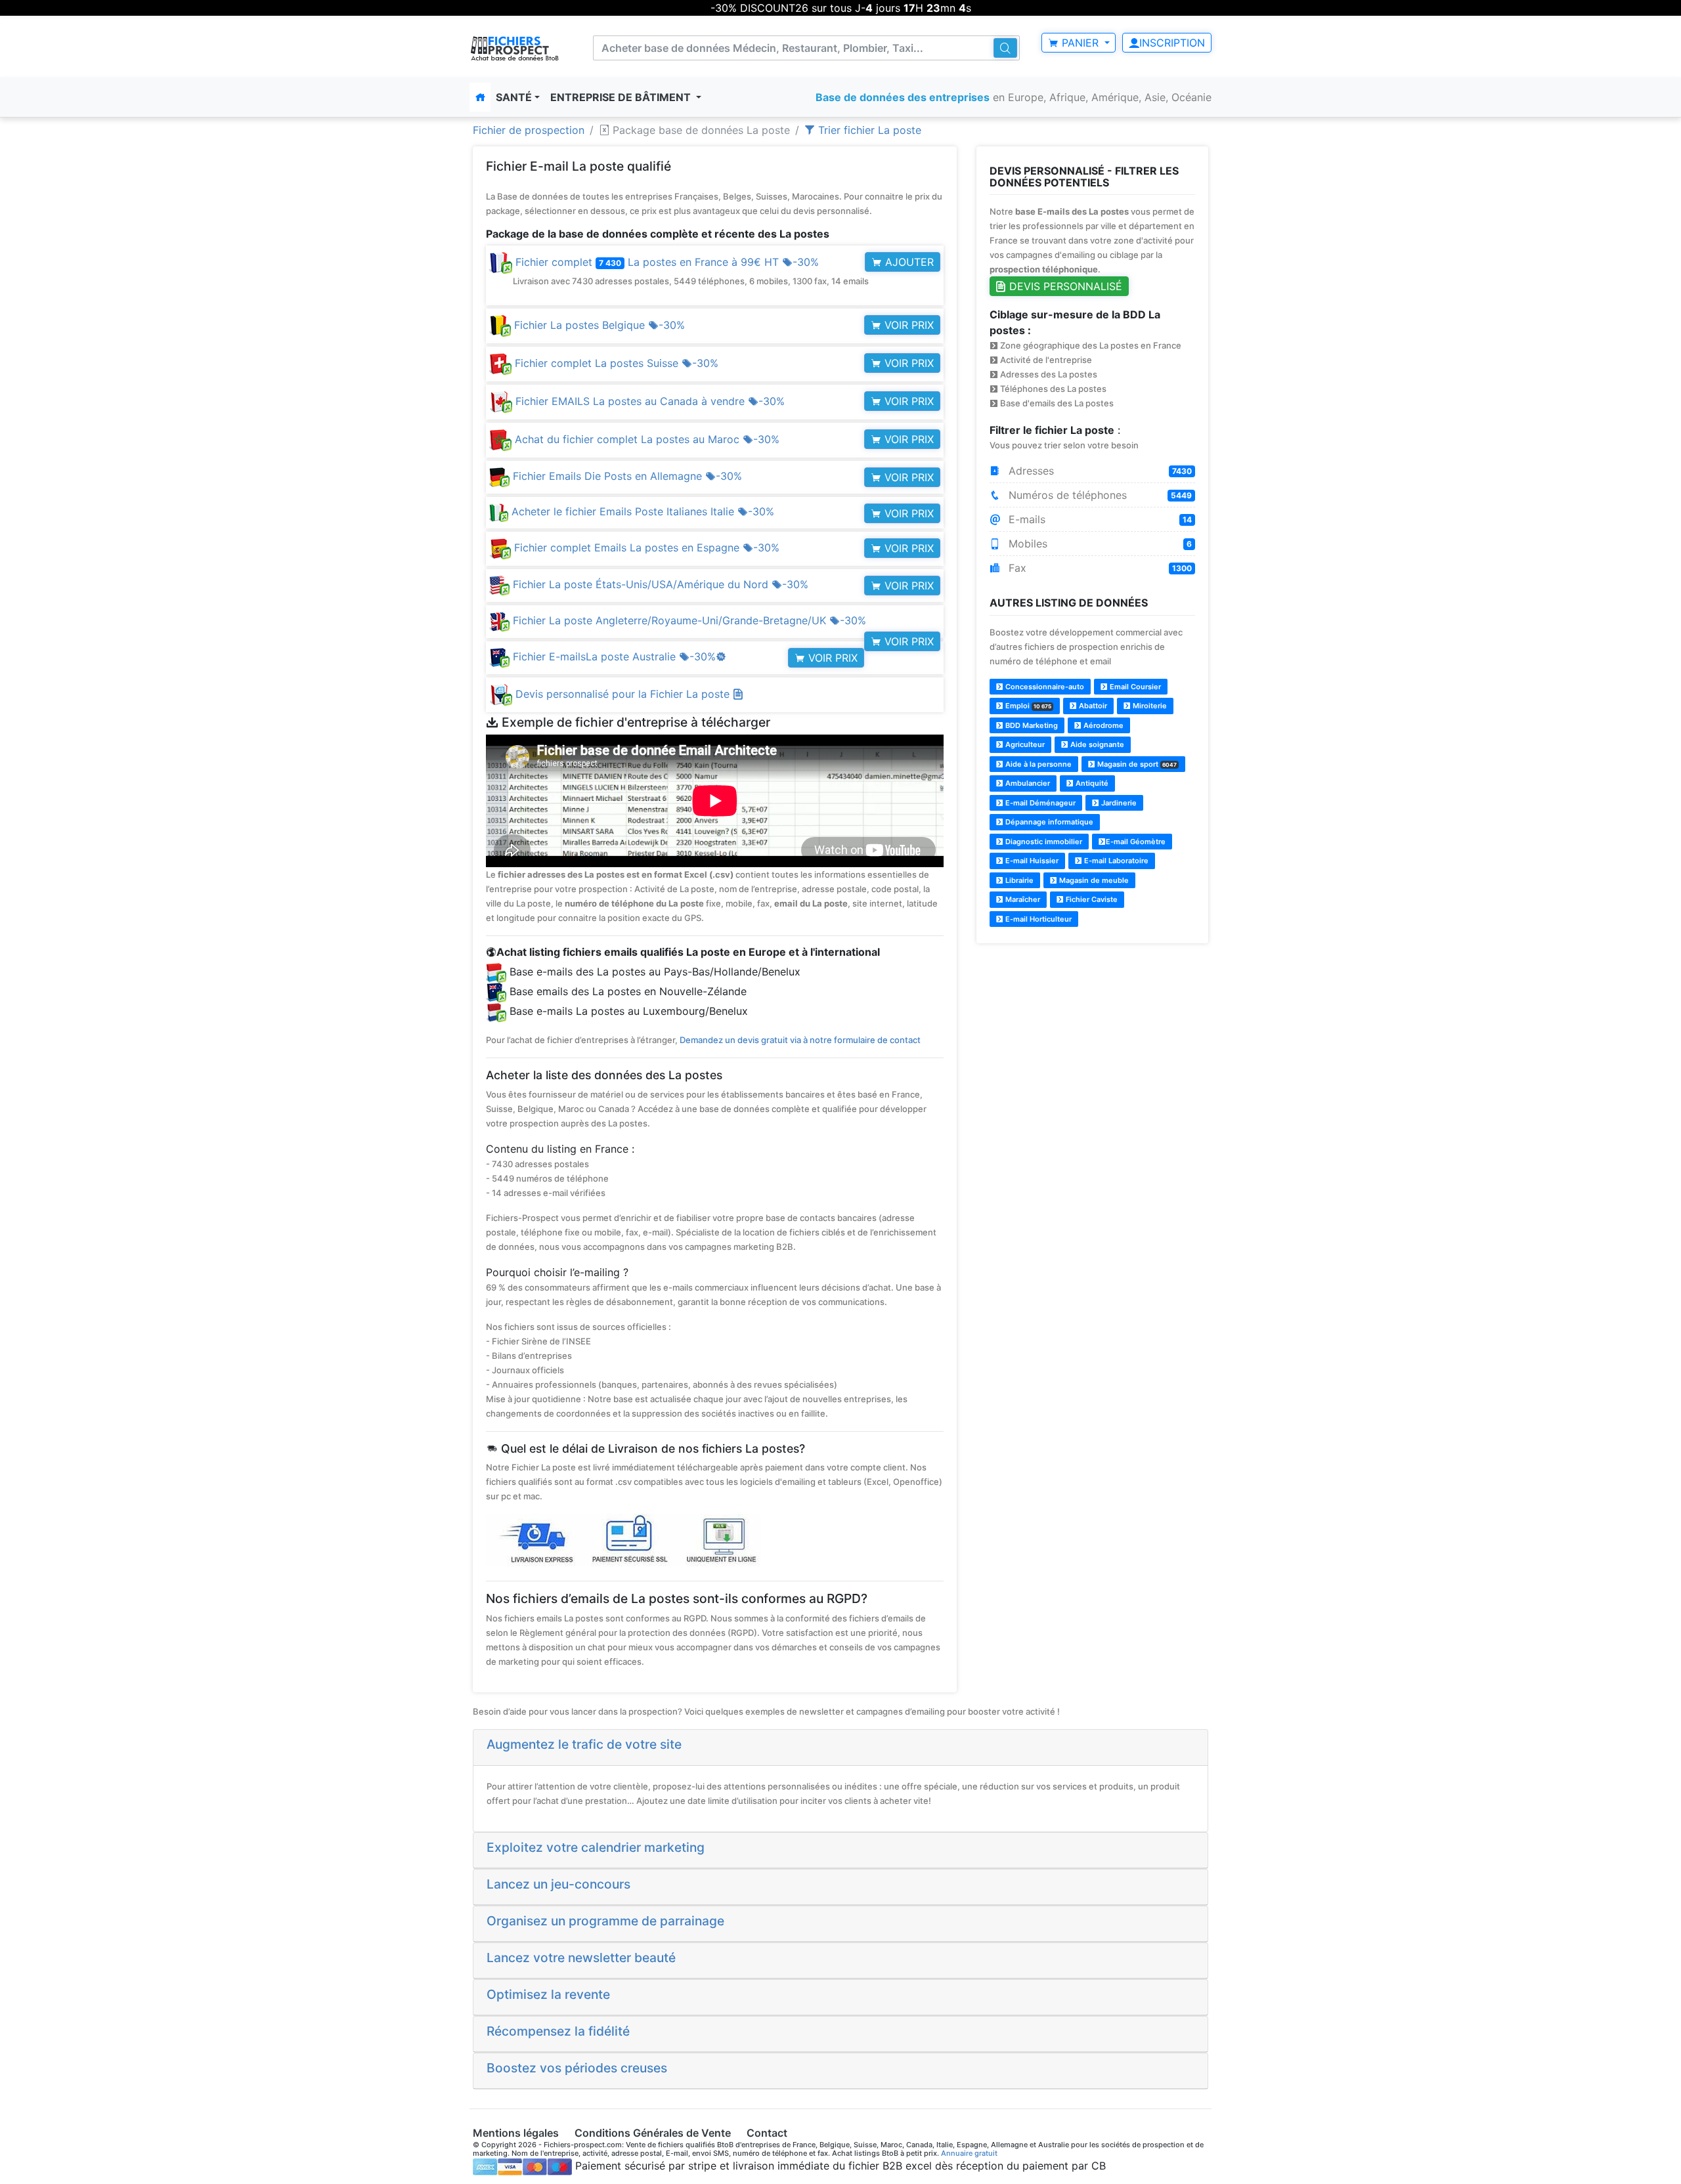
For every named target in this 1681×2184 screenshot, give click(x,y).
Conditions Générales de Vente (653, 2133)
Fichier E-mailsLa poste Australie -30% (618, 656)
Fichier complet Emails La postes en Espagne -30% (645, 547)
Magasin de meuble (1093, 880)
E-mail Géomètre (1136, 842)
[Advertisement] (1092, 1047)
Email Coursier (1134, 687)
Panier (1080, 43)
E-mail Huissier (1031, 861)
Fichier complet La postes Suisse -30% (615, 363)
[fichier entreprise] (515, 48)
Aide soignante (1096, 744)
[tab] (840, 1747)
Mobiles (1099, 544)
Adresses (1099, 471)
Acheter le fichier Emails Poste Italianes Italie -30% (641, 511)
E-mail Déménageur (1039, 803)
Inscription (1172, 43)
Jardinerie (1118, 803)
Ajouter (908, 262)
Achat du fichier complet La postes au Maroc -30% (645, 439)
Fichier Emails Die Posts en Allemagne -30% (626, 476)
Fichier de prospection (529, 130)
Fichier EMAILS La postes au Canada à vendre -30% (648, 401)
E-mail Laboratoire (1115, 861)
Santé (514, 97)
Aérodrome (1102, 725)
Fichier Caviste (1091, 899)
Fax (1099, 568)
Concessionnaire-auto (1044, 687)
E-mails (1099, 519)
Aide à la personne (1037, 764)
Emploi (1027, 706)
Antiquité (1091, 783)
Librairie (1018, 880)
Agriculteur (1024, 744)
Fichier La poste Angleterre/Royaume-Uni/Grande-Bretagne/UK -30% (688, 620)
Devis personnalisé (1064, 286)
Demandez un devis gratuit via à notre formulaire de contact (800, 1040)
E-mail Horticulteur (1037, 919)
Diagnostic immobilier (1043, 842)
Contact (767, 2133)
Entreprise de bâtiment (622, 97)
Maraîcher (1022, 899)
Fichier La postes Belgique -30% (598, 325)
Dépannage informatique (1048, 822)
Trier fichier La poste (868, 130)
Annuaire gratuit (969, 2153)
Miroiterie (1149, 706)
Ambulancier (1027, 783)
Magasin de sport (1136, 764)
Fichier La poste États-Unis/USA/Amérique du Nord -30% (659, 584)
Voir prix (907, 325)
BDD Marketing (1031, 725)
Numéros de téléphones (1099, 495)
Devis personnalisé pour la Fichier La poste (624, 694)
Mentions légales (516, 2133)
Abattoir (1092, 706)
